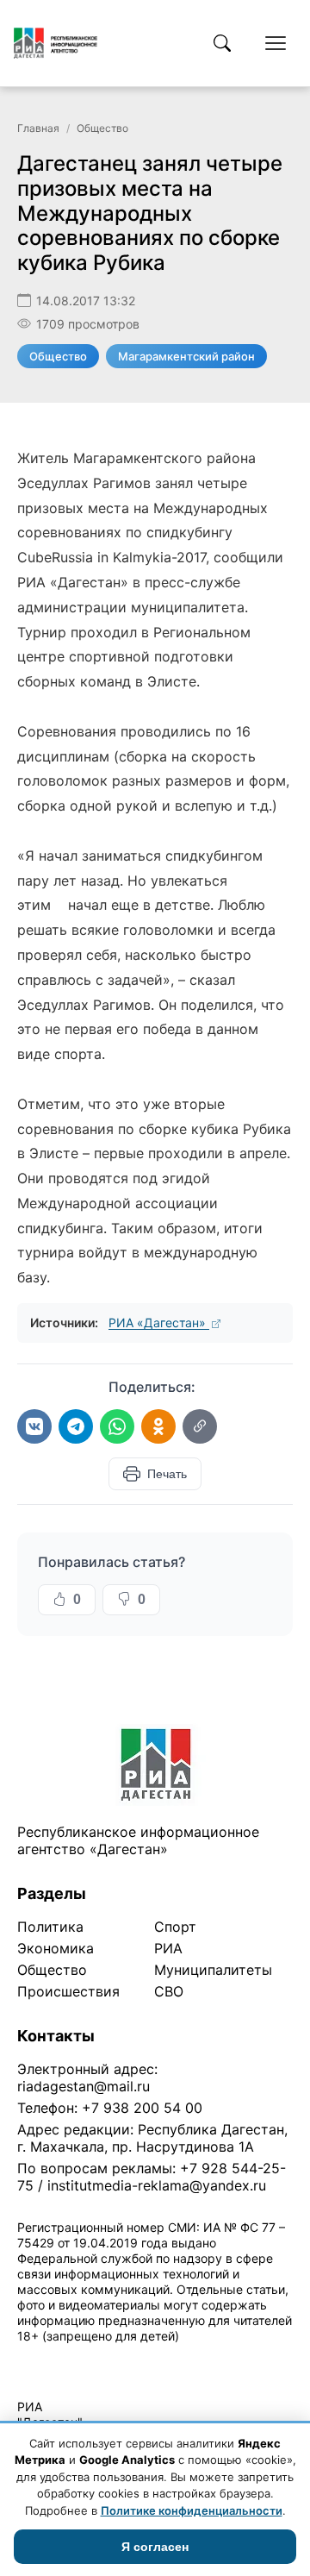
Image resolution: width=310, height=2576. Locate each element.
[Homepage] (56, 43)
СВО (169, 1991)
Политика (50, 1927)
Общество (102, 128)
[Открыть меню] (276, 43)
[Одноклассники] (158, 1426)
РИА (168, 1948)
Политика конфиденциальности (96, 2358)
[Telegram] (76, 1426)
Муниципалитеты (213, 1970)
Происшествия (68, 1991)
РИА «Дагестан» (159, 1322)
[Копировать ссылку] (200, 1426)
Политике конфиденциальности (192, 2510)
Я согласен (155, 2547)
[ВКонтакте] (34, 1426)
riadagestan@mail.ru (84, 2086)
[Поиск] (222, 43)
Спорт (175, 1927)
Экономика (56, 1948)
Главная (38, 128)
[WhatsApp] (117, 1426)
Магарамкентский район (186, 356)
